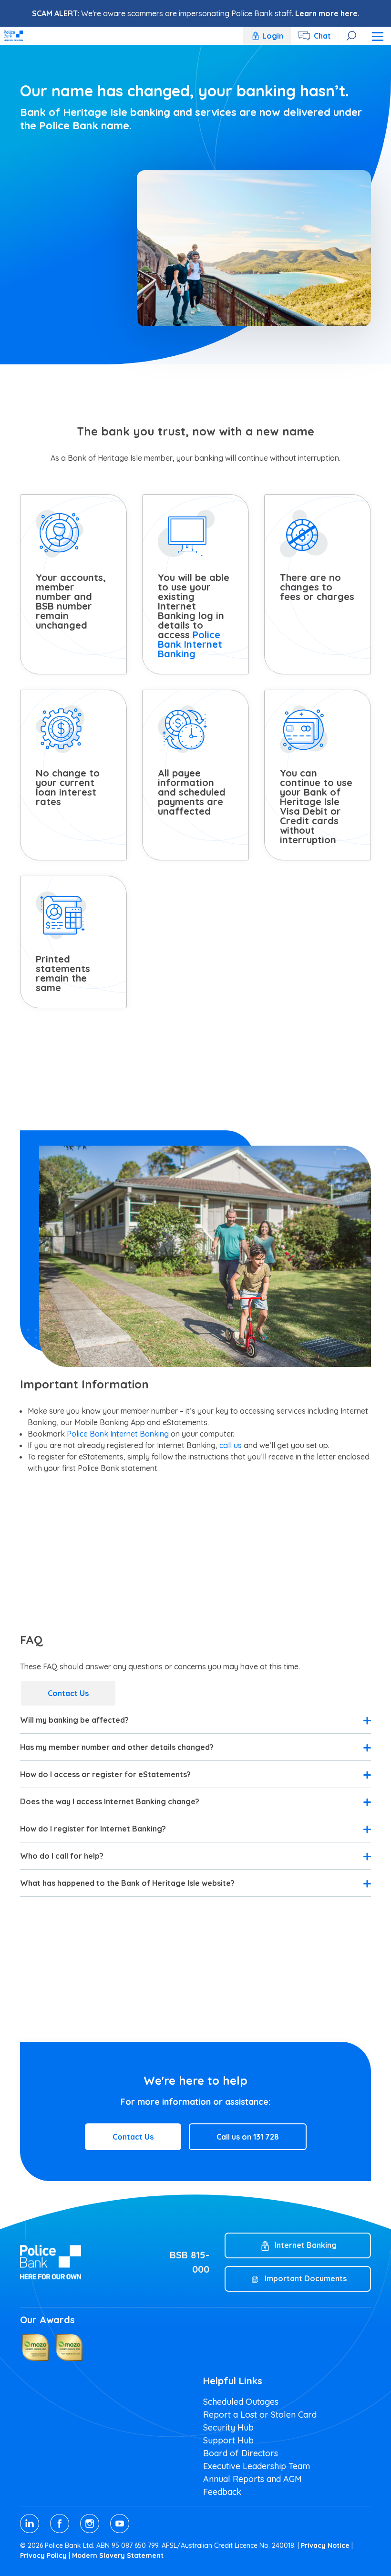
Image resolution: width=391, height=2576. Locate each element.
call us (231, 1445)
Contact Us (68, 1693)
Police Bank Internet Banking (190, 644)
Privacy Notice (325, 2545)
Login (273, 36)
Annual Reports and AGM (252, 2479)
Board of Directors (241, 2453)
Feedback (222, 2492)
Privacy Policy (43, 2555)
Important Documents (306, 2278)
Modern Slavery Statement (118, 2555)
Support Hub (228, 2440)
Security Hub (228, 2427)
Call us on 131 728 (248, 2137)
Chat (322, 36)
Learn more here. (327, 13)
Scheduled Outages (241, 2402)
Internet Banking (306, 2245)
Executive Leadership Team (257, 2466)
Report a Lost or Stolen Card (260, 2415)
